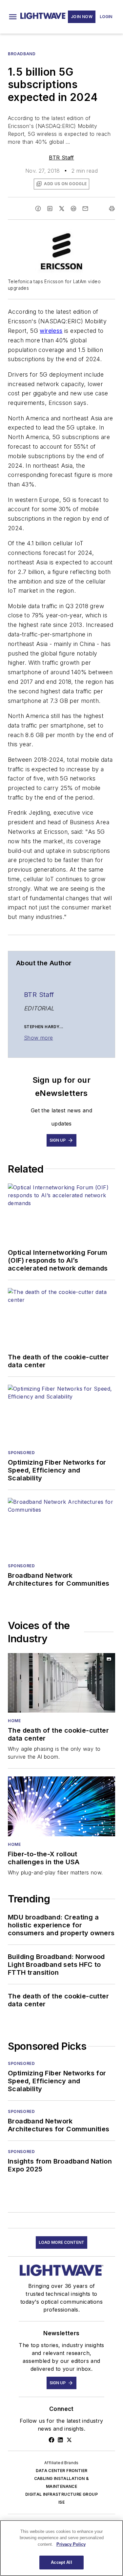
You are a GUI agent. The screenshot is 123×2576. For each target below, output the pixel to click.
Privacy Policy (71, 2544)
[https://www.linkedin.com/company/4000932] (60, 2440)
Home (14, 1721)
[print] (112, 209)
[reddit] (73, 209)
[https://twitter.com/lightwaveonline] (69, 2440)
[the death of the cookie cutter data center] (61, 1683)
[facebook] (38, 209)
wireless (51, 331)
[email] (85, 209)
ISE (61, 2502)
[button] (13, 17)
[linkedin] (50, 209)
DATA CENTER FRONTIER (62, 2471)
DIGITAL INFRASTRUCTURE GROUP (61, 2494)
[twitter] (62, 209)
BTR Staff (61, 158)
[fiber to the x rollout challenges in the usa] (61, 1806)
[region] (61, 2548)
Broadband (22, 54)
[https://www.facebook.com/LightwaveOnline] (51, 2440)
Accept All (61, 2562)
